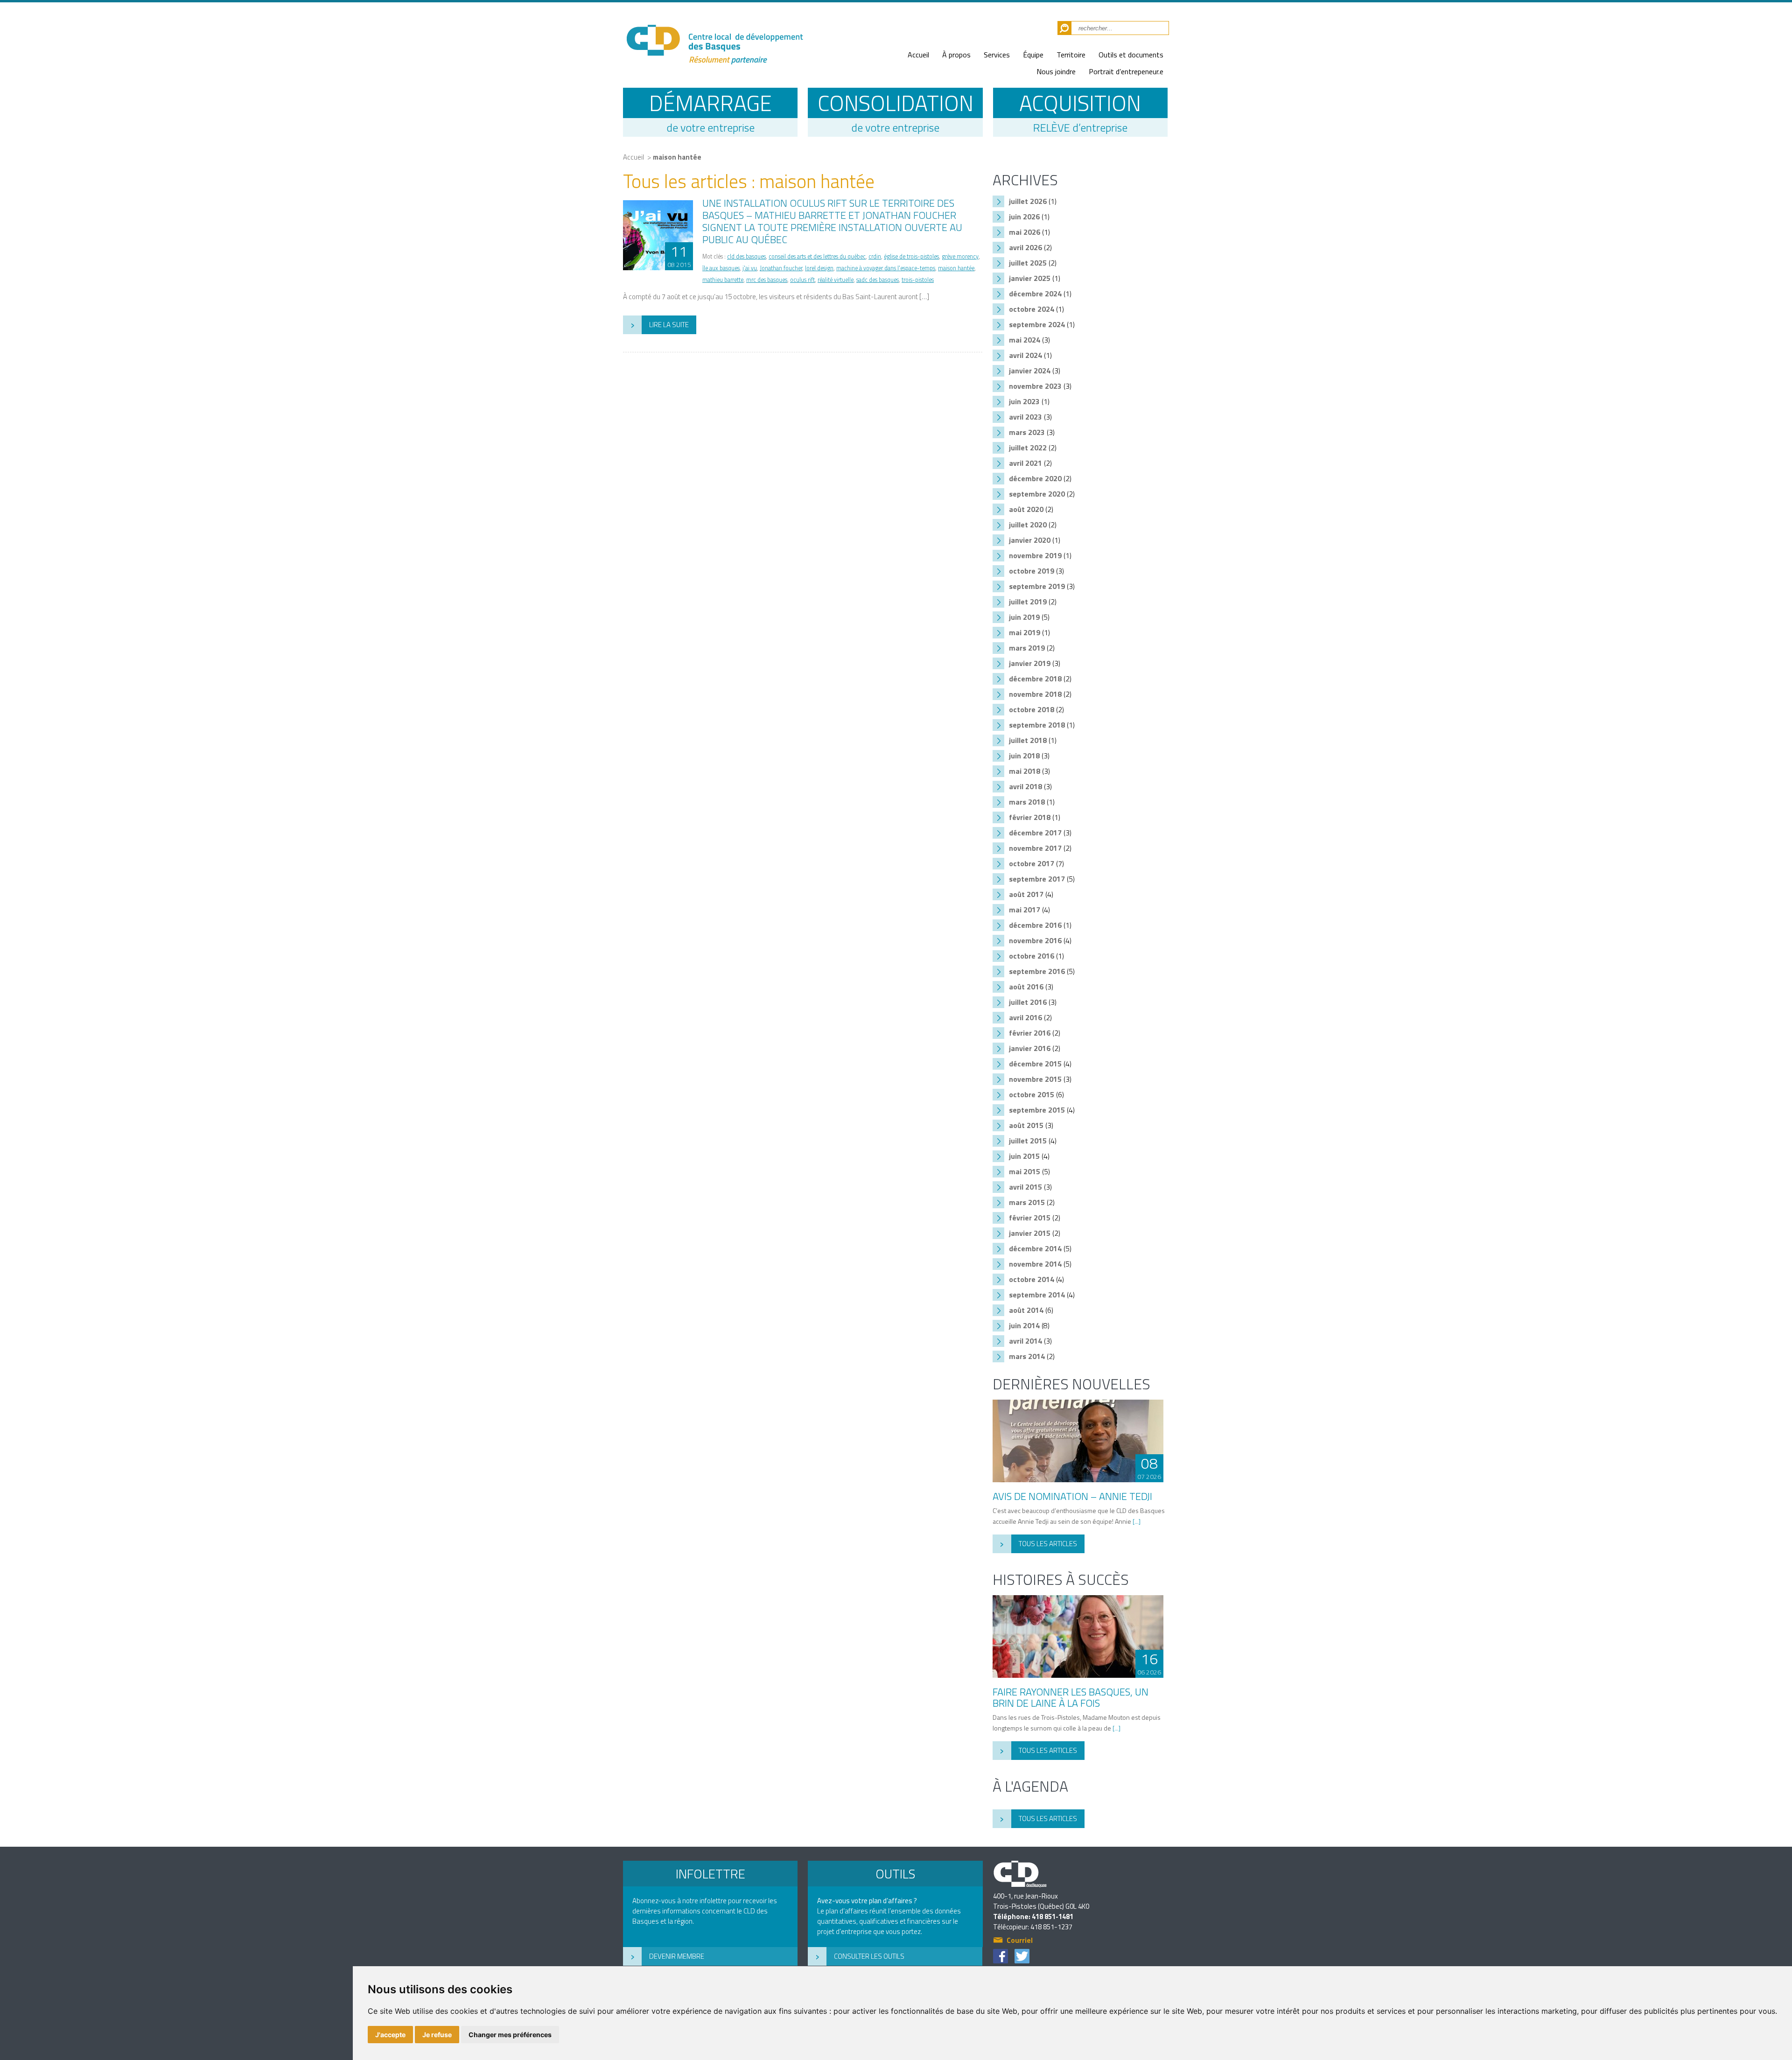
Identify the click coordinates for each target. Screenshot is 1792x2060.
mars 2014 (1027, 1356)
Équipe (1033, 55)
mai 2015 (1025, 1171)
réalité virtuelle (836, 280)
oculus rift (802, 280)
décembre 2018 (1035, 679)
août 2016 (1026, 987)
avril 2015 (1025, 1187)
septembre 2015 (1037, 1110)
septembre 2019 (1037, 586)
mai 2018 (1025, 771)
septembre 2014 (1037, 1295)
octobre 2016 (1032, 956)
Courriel (1020, 1941)
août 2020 (1026, 509)
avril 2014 (1025, 1341)
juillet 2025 (1028, 263)
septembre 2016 (1037, 971)
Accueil (918, 55)
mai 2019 (1025, 632)
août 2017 (1026, 894)
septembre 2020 (1037, 494)
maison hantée (677, 157)
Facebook (1001, 1956)
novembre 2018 (1035, 694)
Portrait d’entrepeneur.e (1126, 71)
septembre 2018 (1037, 725)
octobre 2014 (1032, 1279)
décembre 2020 (1035, 478)
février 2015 (1030, 1218)
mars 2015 (1027, 1202)
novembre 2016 (1035, 940)
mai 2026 (1025, 232)
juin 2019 (1024, 617)
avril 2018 (1025, 786)
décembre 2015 (1035, 1064)
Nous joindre (1056, 71)
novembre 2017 (1035, 848)
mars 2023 (1027, 432)
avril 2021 (1025, 463)
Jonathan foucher (781, 268)
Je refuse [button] (437, 2035)
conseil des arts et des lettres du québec (817, 256)
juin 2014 (1024, 1325)
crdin (875, 256)
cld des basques (746, 256)
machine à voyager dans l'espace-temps (886, 268)
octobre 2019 (1032, 571)
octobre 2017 (1032, 863)
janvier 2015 (1030, 1233)
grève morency (960, 256)
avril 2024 (1025, 355)
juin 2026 (1024, 217)
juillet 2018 (1028, 740)
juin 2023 (1024, 401)
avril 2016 (1025, 1017)
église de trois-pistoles (911, 256)
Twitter (1022, 1956)
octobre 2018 (1032, 709)
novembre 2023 (1035, 386)
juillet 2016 (1028, 1002)
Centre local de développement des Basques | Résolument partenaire (714, 39)
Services (997, 55)
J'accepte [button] (390, 2035)
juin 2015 (1024, 1156)
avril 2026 (1025, 247)
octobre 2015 (1032, 1094)
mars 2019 (1027, 648)
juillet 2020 (1028, 525)
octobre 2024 (1032, 309)
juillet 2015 (1028, 1141)
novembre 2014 (1035, 1264)
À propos (956, 55)
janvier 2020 (1030, 540)
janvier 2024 (1030, 371)
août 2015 (1026, 1125)
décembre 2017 (1035, 833)
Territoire (1071, 55)
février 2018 (1030, 817)
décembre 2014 (1035, 1248)
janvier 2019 (1030, 663)
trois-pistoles (918, 280)
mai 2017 (1025, 910)
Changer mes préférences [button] (510, 2035)
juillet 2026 (1028, 201)
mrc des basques (767, 280)
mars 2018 (1027, 802)
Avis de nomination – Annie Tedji (1072, 1496)
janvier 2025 (1030, 278)
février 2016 (1030, 1033)
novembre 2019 (1035, 555)
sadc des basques (878, 280)
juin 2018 (1024, 756)
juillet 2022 (1028, 448)
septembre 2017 (1037, 879)
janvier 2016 (1030, 1048)
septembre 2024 (1037, 324)
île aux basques (721, 268)
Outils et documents (1131, 55)
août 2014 (1026, 1310)
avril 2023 (1025, 417)
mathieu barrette (723, 280)
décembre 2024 (1035, 294)
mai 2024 (1025, 340)
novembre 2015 (1035, 1079)
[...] (1137, 1521)
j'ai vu (750, 268)
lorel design (819, 268)
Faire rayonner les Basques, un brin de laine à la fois (1071, 1697)
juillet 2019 (1028, 602)
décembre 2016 (1035, 925)
